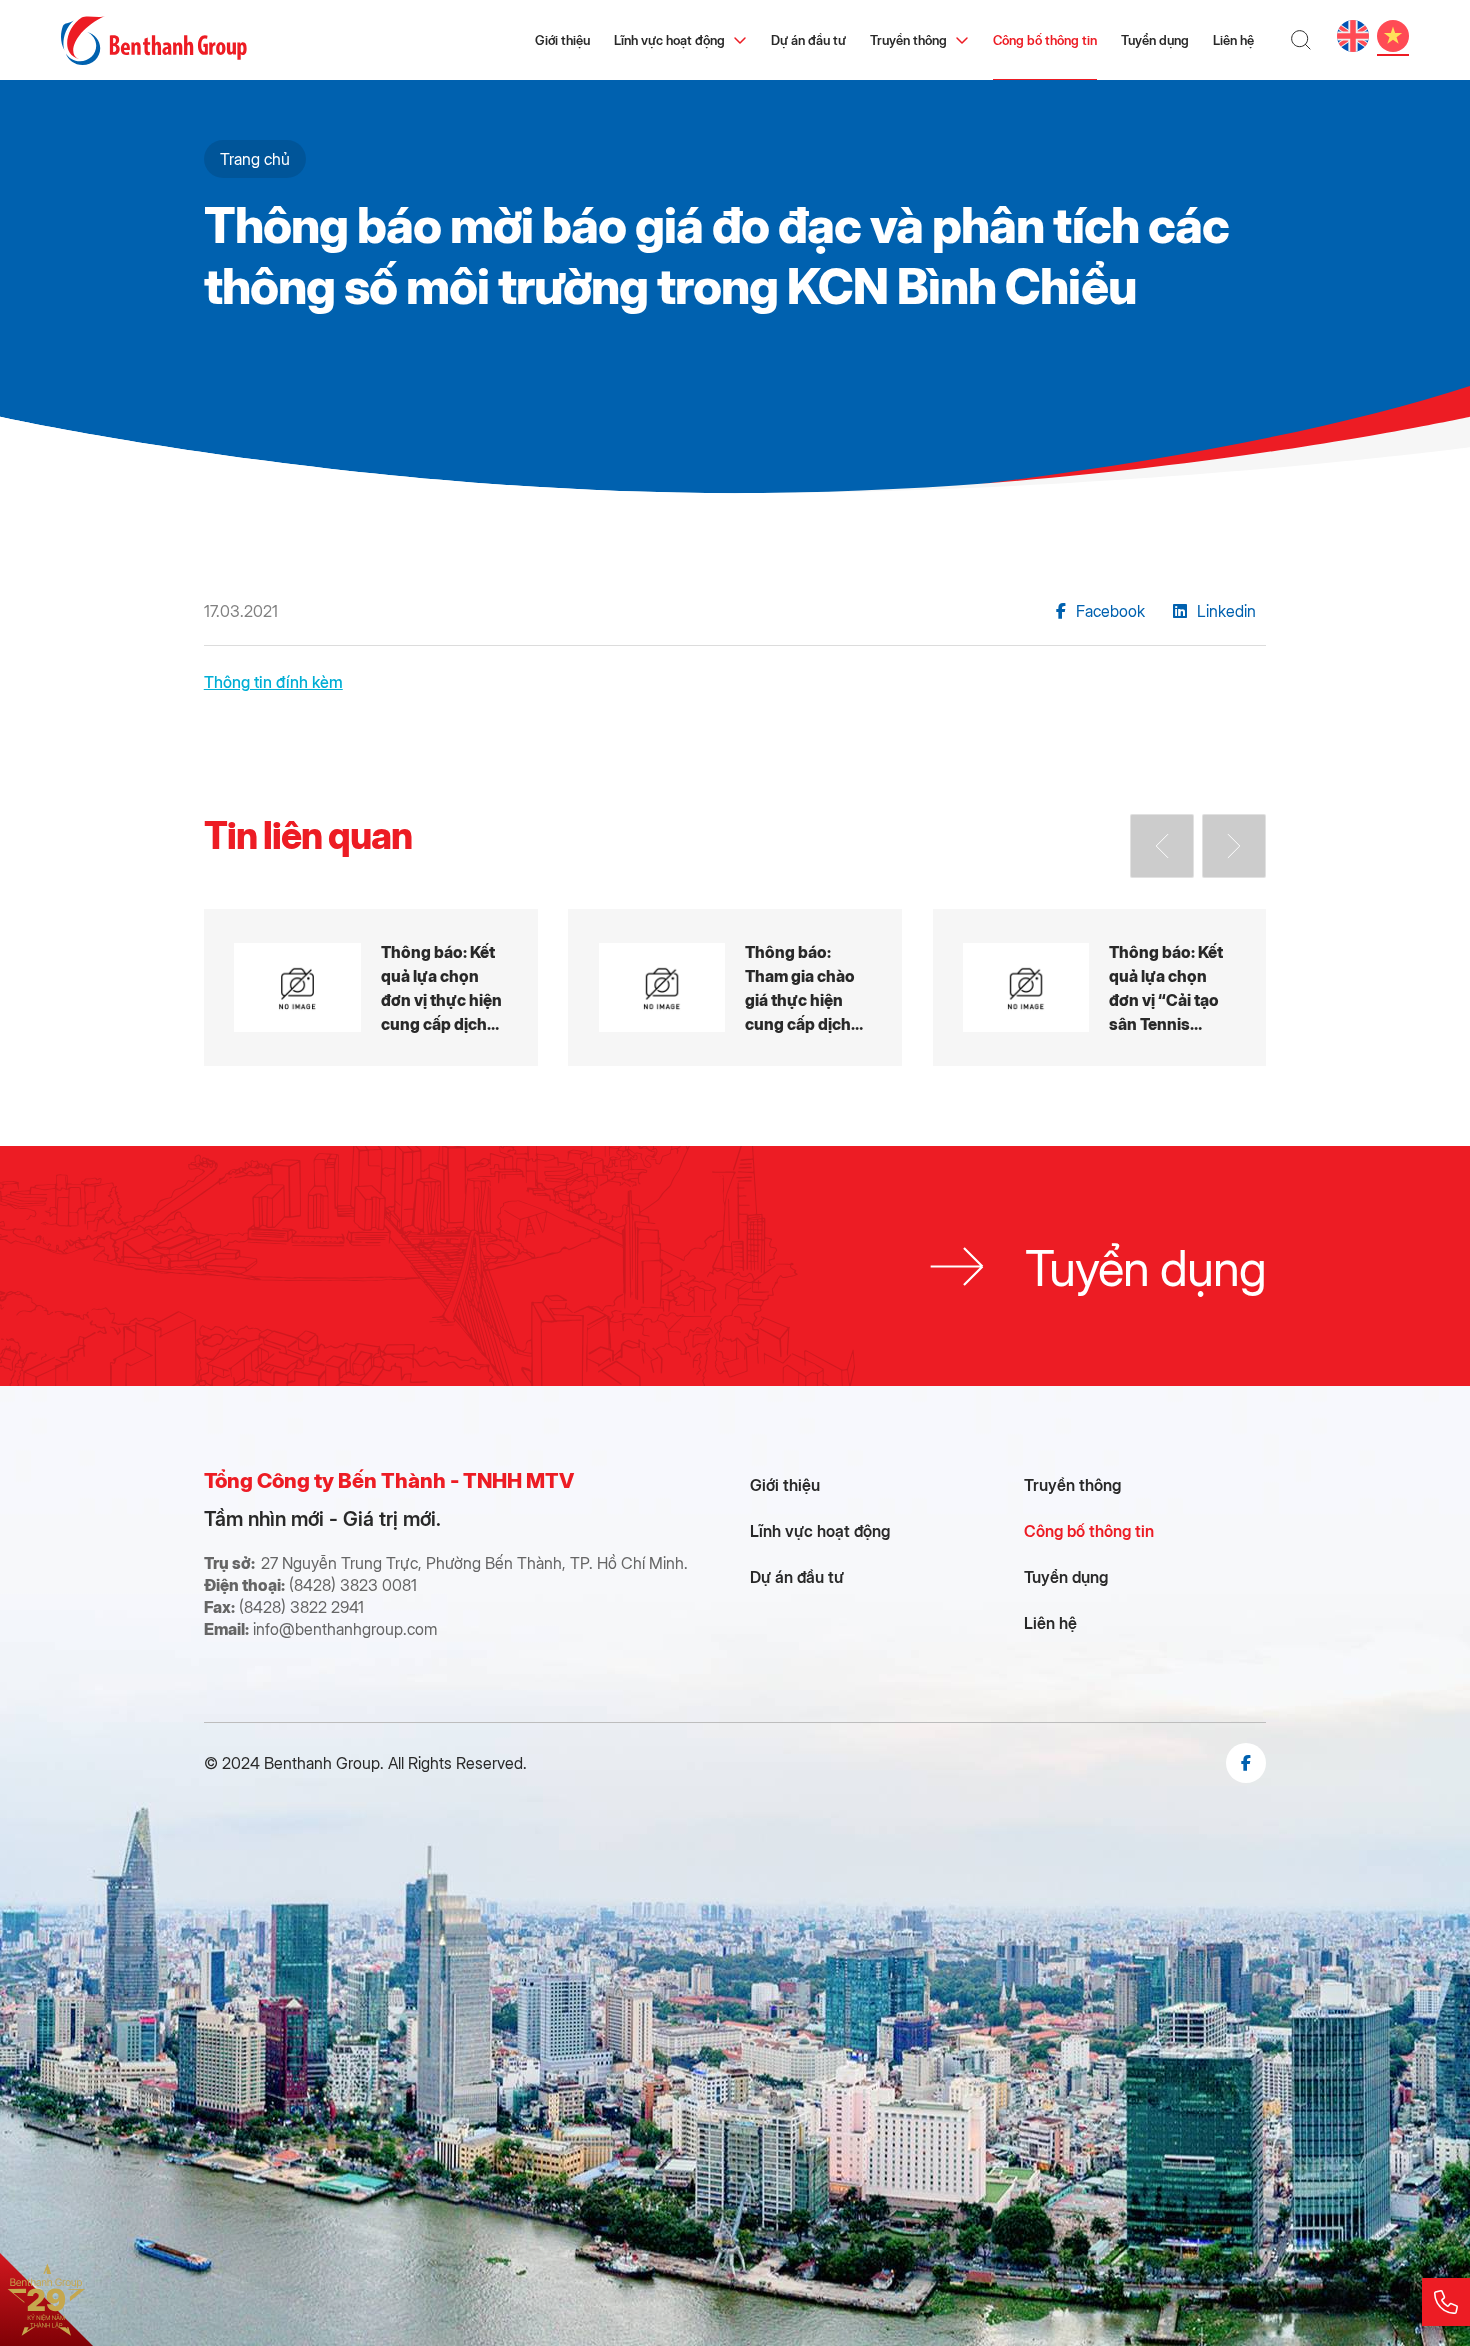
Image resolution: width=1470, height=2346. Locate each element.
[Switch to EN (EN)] (1353, 36)
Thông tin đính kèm (273, 681)
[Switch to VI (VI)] (1393, 36)
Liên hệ (1233, 39)
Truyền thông (908, 39)
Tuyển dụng (1155, 39)
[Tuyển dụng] (735, 1266)
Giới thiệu (562, 39)
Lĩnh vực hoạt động (669, 39)
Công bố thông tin (1045, 39)
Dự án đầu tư (808, 39)
